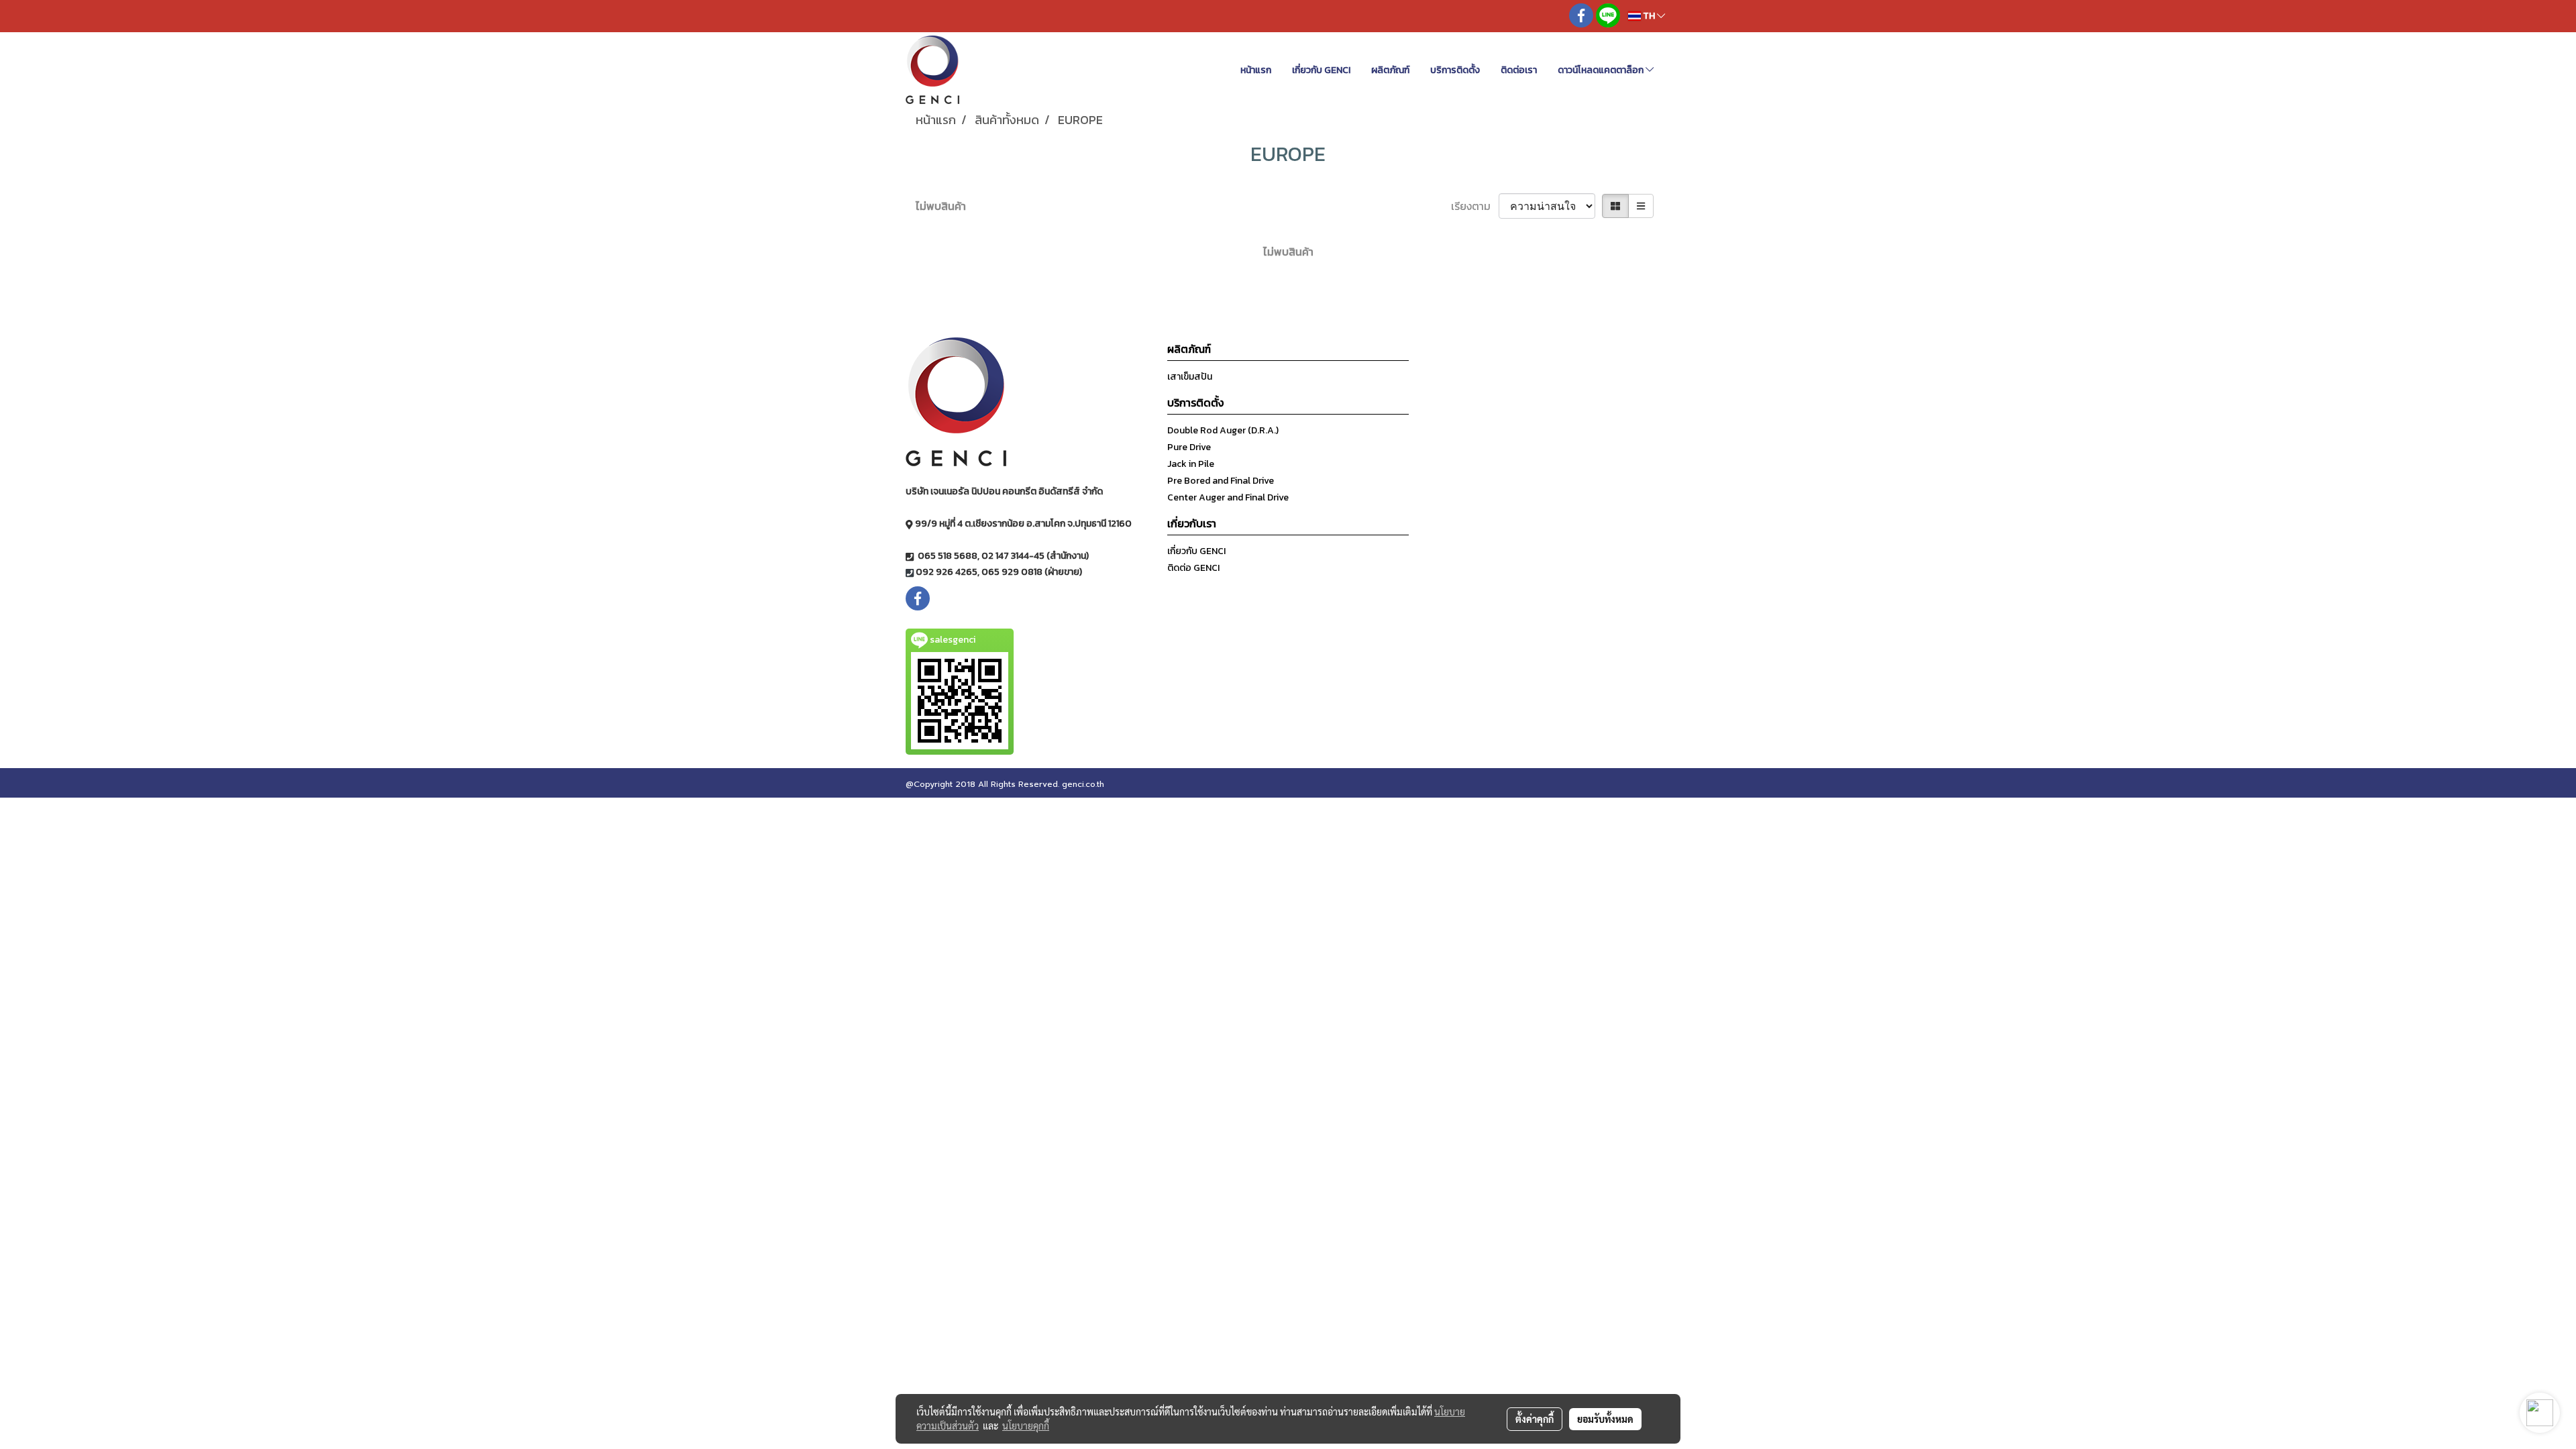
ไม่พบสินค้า (941, 206)
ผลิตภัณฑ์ (1390, 70)
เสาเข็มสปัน (1190, 377)
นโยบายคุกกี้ (1026, 1426)
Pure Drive (1189, 447)
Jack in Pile (1191, 464)
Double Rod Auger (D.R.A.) (1223, 430)
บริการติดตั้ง (1455, 70)
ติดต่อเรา (1519, 70)
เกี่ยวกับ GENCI (1321, 70)
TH (1649, 16)
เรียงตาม (1475, 206)
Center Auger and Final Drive (1228, 497)
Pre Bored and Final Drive (1221, 481)
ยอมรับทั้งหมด (1605, 1419)
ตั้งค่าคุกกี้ (1535, 1419)
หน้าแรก (1256, 70)
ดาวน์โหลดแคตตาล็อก (1602, 70)
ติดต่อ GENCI (1193, 568)
